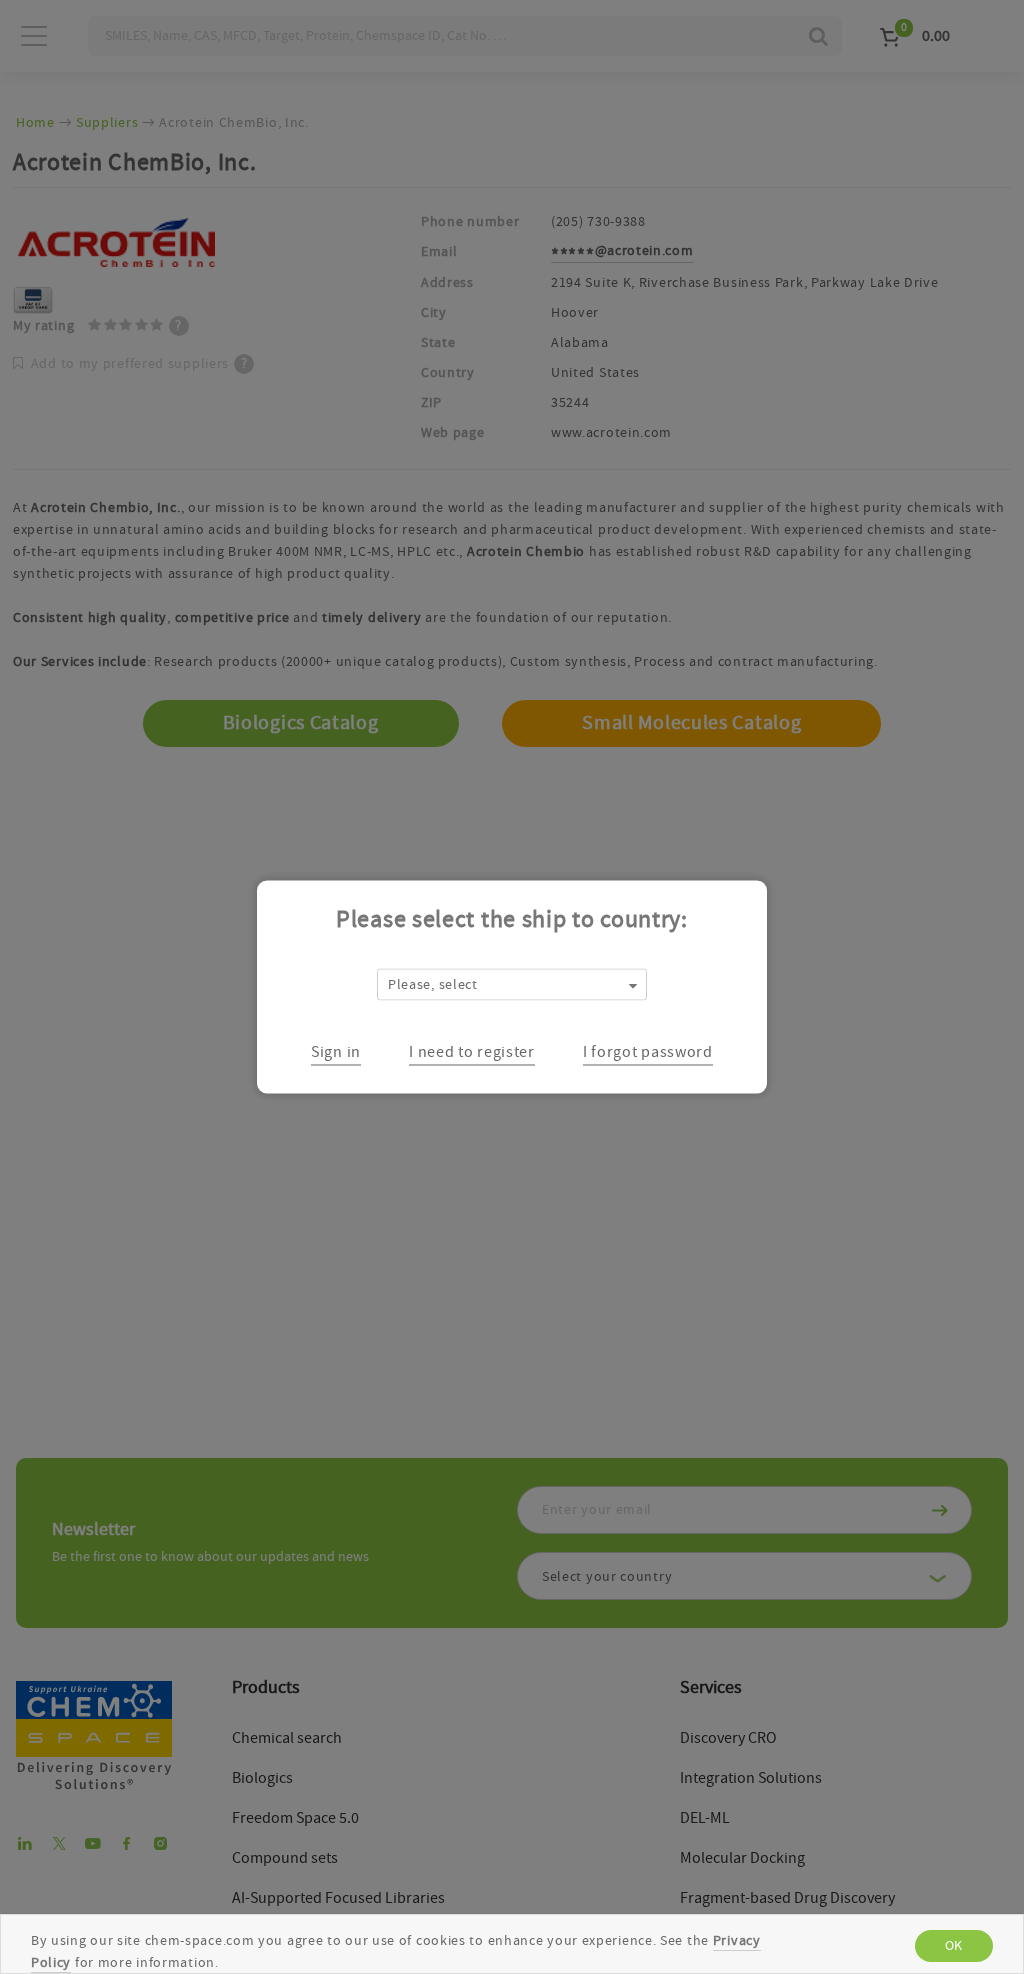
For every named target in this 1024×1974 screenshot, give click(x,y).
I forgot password (648, 1051)
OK (954, 1946)
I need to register (472, 1051)
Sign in (336, 1051)
